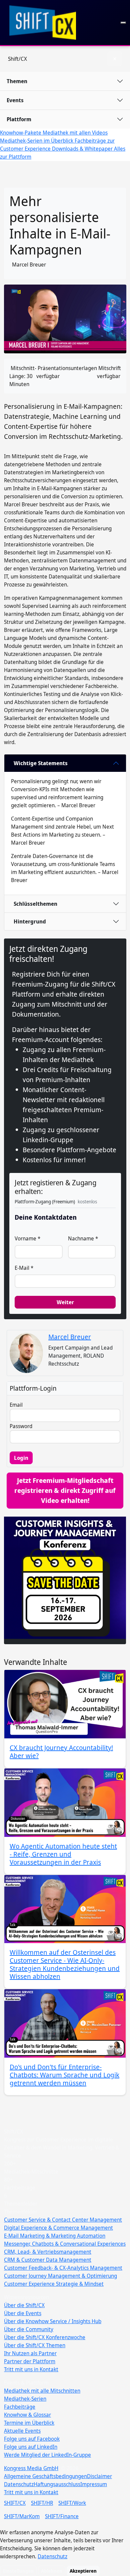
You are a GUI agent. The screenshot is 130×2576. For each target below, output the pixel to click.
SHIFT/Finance (62, 2516)
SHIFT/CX (15, 2503)
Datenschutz (19, 2484)
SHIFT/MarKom (22, 2516)
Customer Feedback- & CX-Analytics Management (63, 2268)
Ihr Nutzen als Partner (30, 2353)
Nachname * (83, 1238)
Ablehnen (52, 2571)
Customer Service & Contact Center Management (63, 2220)
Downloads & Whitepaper (83, 149)
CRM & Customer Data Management (48, 2260)
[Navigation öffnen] (123, 23)
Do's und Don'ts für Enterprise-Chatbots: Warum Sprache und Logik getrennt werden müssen (64, 2075)
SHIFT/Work (72, 2503)
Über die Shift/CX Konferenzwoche (45, 2337)
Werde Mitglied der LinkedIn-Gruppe (47, 2455)
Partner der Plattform (30, 2361)
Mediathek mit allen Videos (75, 133)
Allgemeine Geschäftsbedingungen (45, 2476)
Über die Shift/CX (24, 2305)
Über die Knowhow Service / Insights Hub (53, 2321)
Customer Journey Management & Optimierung (60, 2276)
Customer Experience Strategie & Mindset (54, 2284)
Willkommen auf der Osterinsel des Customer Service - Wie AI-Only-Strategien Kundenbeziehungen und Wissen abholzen (65, 1964)
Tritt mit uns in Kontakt (31, 2369)
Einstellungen (18, 2571)
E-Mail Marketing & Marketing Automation (55, 2236)
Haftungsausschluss (57, 2484)
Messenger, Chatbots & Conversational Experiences (65, 2244)
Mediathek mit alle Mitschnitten (42, 2391)
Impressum (94, 2484)
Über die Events (23, 2313)
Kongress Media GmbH (31, 2468)
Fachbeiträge (20, 2407)
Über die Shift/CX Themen (35, 2345)
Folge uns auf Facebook (32, 2439)
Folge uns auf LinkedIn (31, 2447)
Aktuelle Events (22, 2431)
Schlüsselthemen (35, 904)
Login (21, 1458)
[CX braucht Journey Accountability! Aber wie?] (65, 1704)
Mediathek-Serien (25, 2399)
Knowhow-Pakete (21, 133)
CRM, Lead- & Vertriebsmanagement (48, 2252)
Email (16, 1405)
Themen (17, 81)
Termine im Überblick (29, 2423)
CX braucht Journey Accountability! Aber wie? (61, 1752)
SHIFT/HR (42, 2503)
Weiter (65, 1302)
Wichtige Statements (41, 763)
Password (21, 1426)
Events (15, 100)
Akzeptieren (83, 2571)
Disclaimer (99, 2476)
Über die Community (29, 2329)
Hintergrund (30, 921)
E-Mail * (24, 1268)
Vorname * (27, 1238)
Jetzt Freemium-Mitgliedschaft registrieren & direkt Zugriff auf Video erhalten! (65, 1490)
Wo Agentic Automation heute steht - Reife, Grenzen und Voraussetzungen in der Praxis (63, 1854)
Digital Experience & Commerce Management (58, 2228)
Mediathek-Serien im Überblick (37, 141)
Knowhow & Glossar (27, 2415)
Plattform (19, 119)
